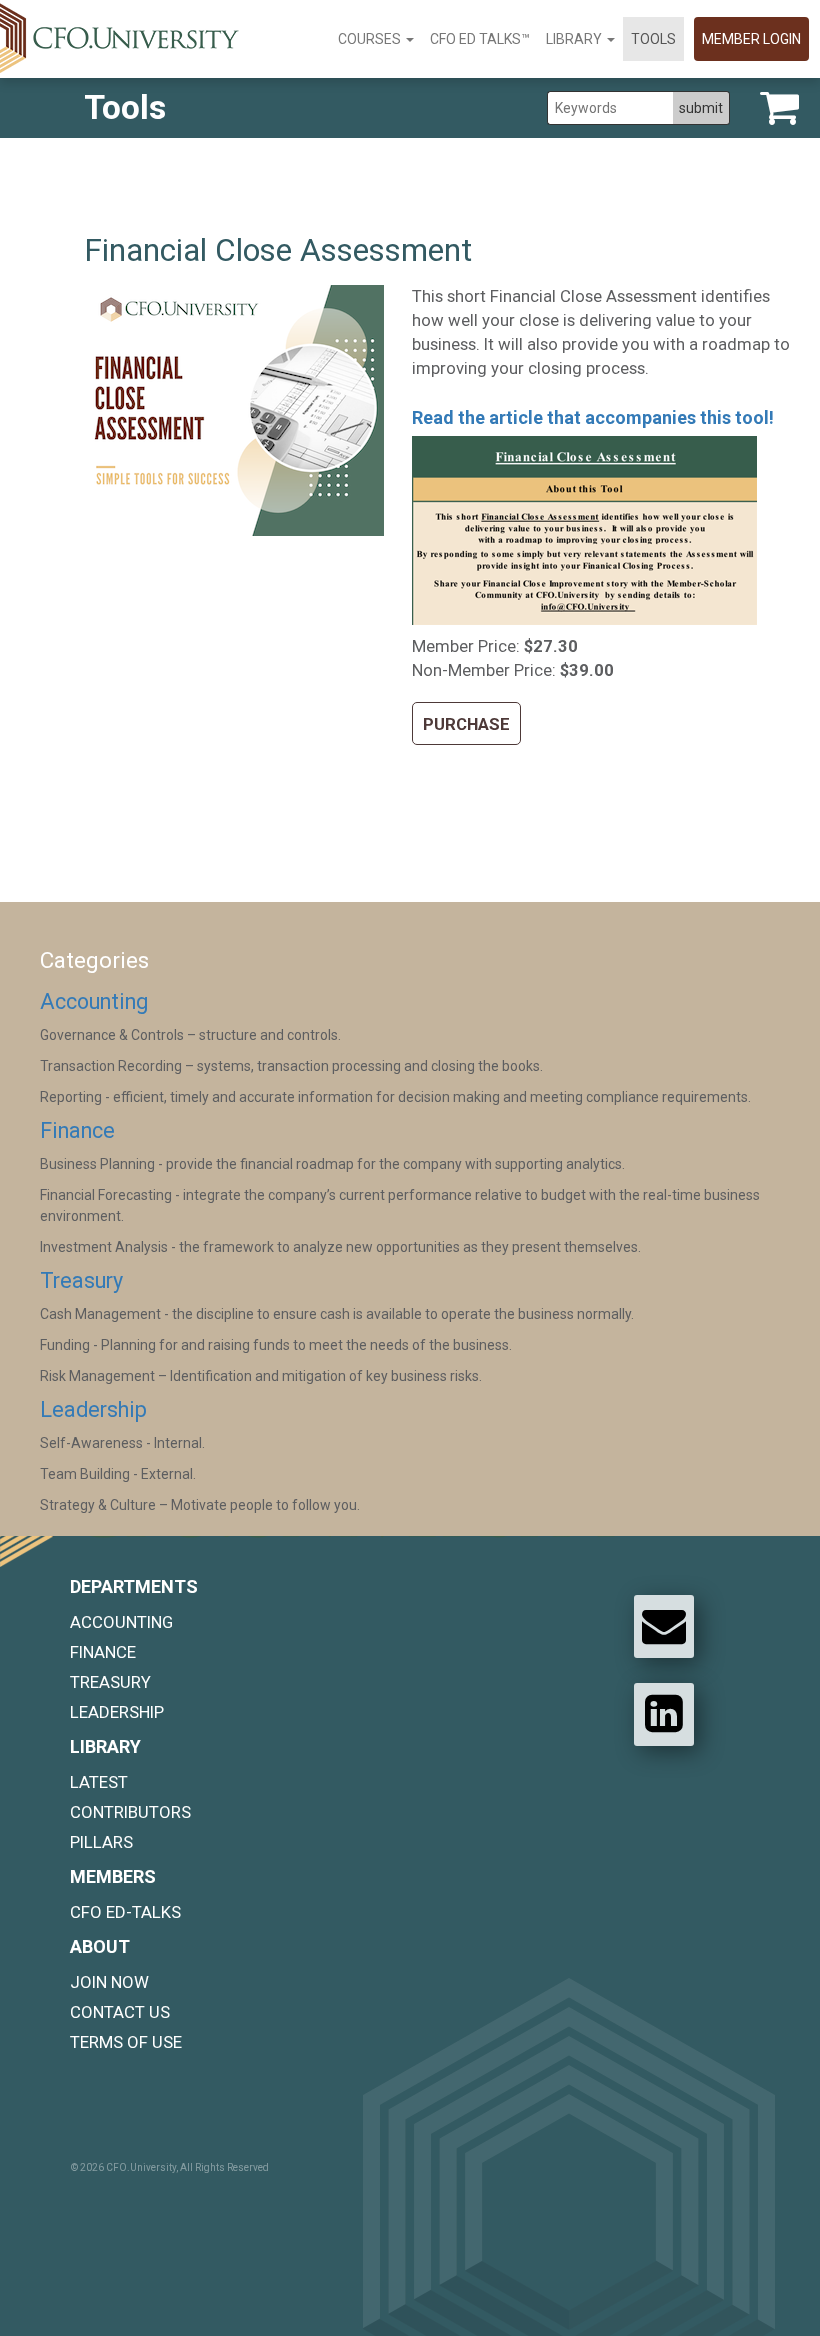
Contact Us (120, 2012)
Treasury (81, 1280)
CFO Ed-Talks (125, 1912)
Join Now (109, 1982)
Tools (653, 39)
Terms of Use (126, 2042)
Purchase (466, 724)
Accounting (94, 1001)
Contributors (130, 1812)
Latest (99, 1782)
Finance (77, 1130)
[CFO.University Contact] (664, 1626)
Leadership (93, 1409)
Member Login (751, 39)
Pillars (101, 1842)
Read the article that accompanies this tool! (593, 417)
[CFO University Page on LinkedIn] (664, 1714)
